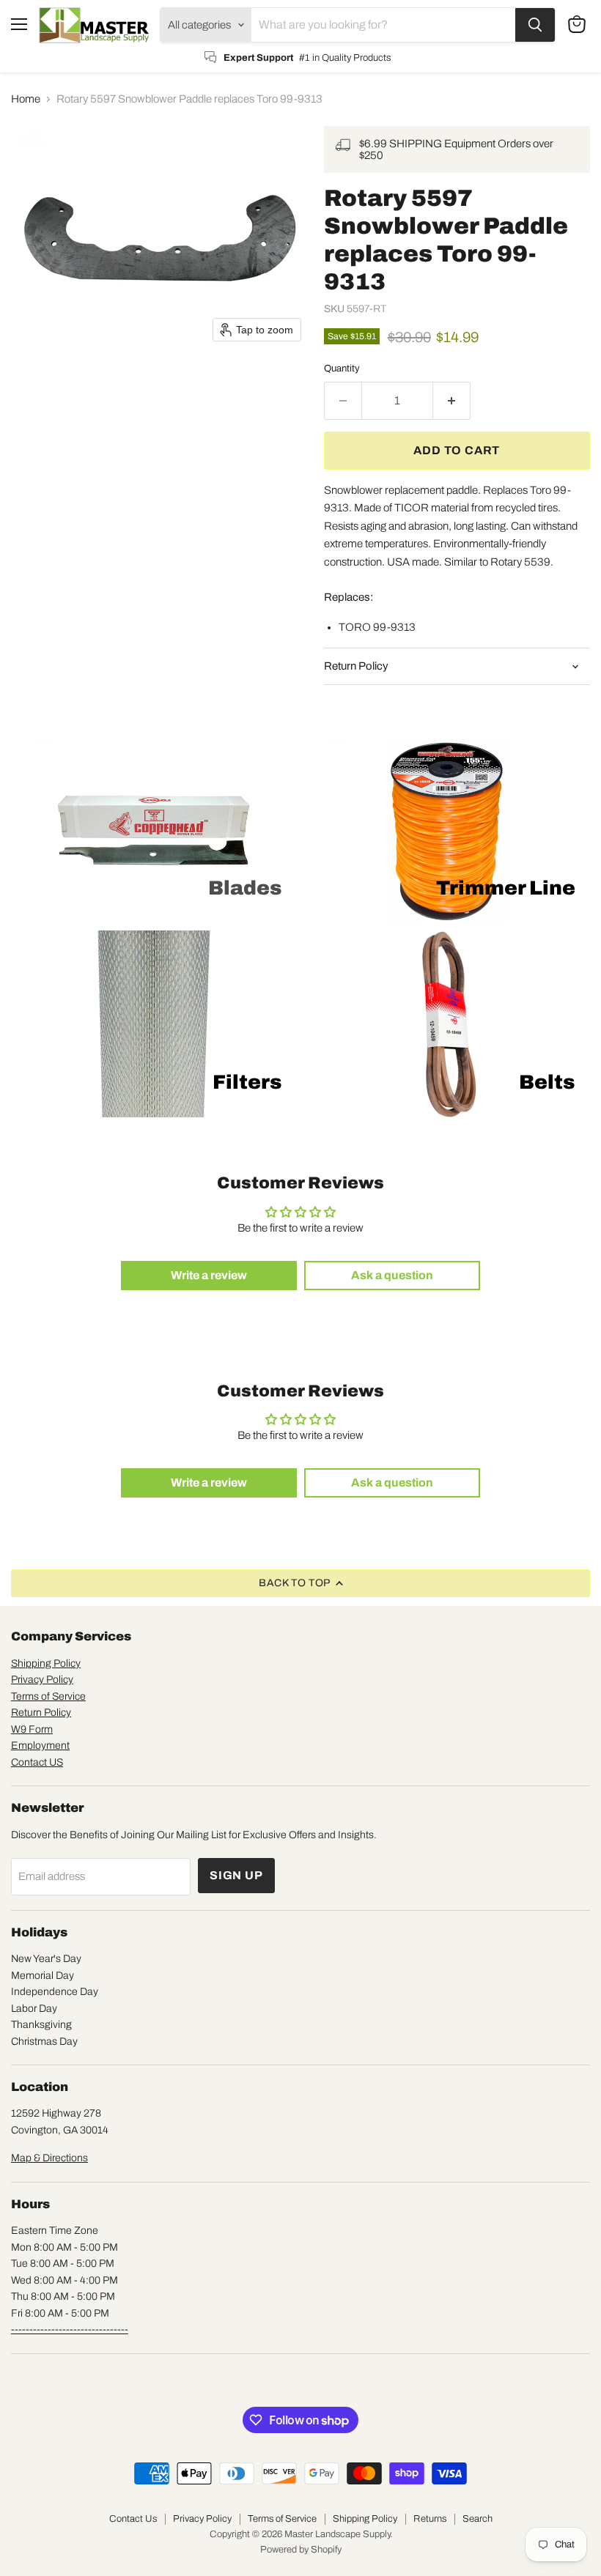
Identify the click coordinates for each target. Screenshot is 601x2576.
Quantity (342, 368)
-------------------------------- (70, 2329)
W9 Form (32, 1729)
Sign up (236, 1875)
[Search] (535, 25)
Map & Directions (49, 2158)
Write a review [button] (209, 1275)
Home (26, 99)
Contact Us (133, 2519)
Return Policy (41, 1713)
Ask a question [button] (392, 1275)
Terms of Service (48, 1696)
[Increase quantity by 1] (452, 401)
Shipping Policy (46, 1663)
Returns (430, 2519)
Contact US (37, 1762)
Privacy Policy (42, 1680)
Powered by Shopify (301, 2550)
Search (478, 2519)
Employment (40, 1746)
